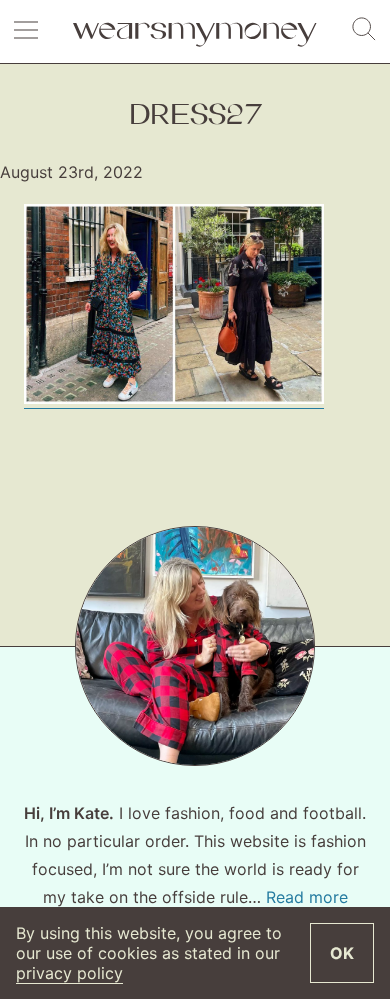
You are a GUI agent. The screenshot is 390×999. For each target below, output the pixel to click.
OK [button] (342, 953)
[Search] (364, 30)
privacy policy (69, 973)
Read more (307, 897)
